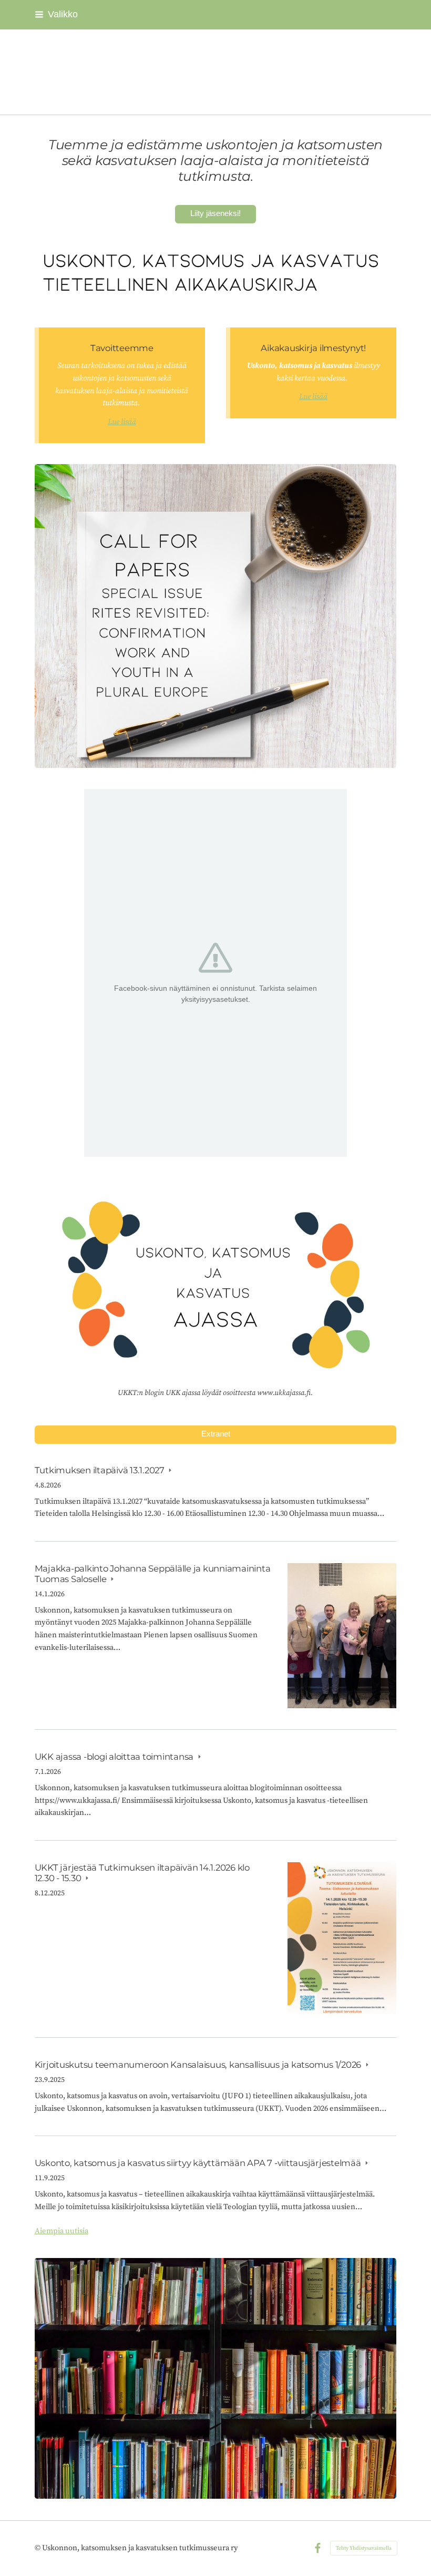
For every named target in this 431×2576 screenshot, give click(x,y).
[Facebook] (318, 2548)
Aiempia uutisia (61, 2231)
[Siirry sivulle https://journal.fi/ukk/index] (216, 275)
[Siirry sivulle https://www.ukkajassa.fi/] (216, 1280)
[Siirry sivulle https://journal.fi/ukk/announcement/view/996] (216, 616)
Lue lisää (122, 422)
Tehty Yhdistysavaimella (364, 2548)
